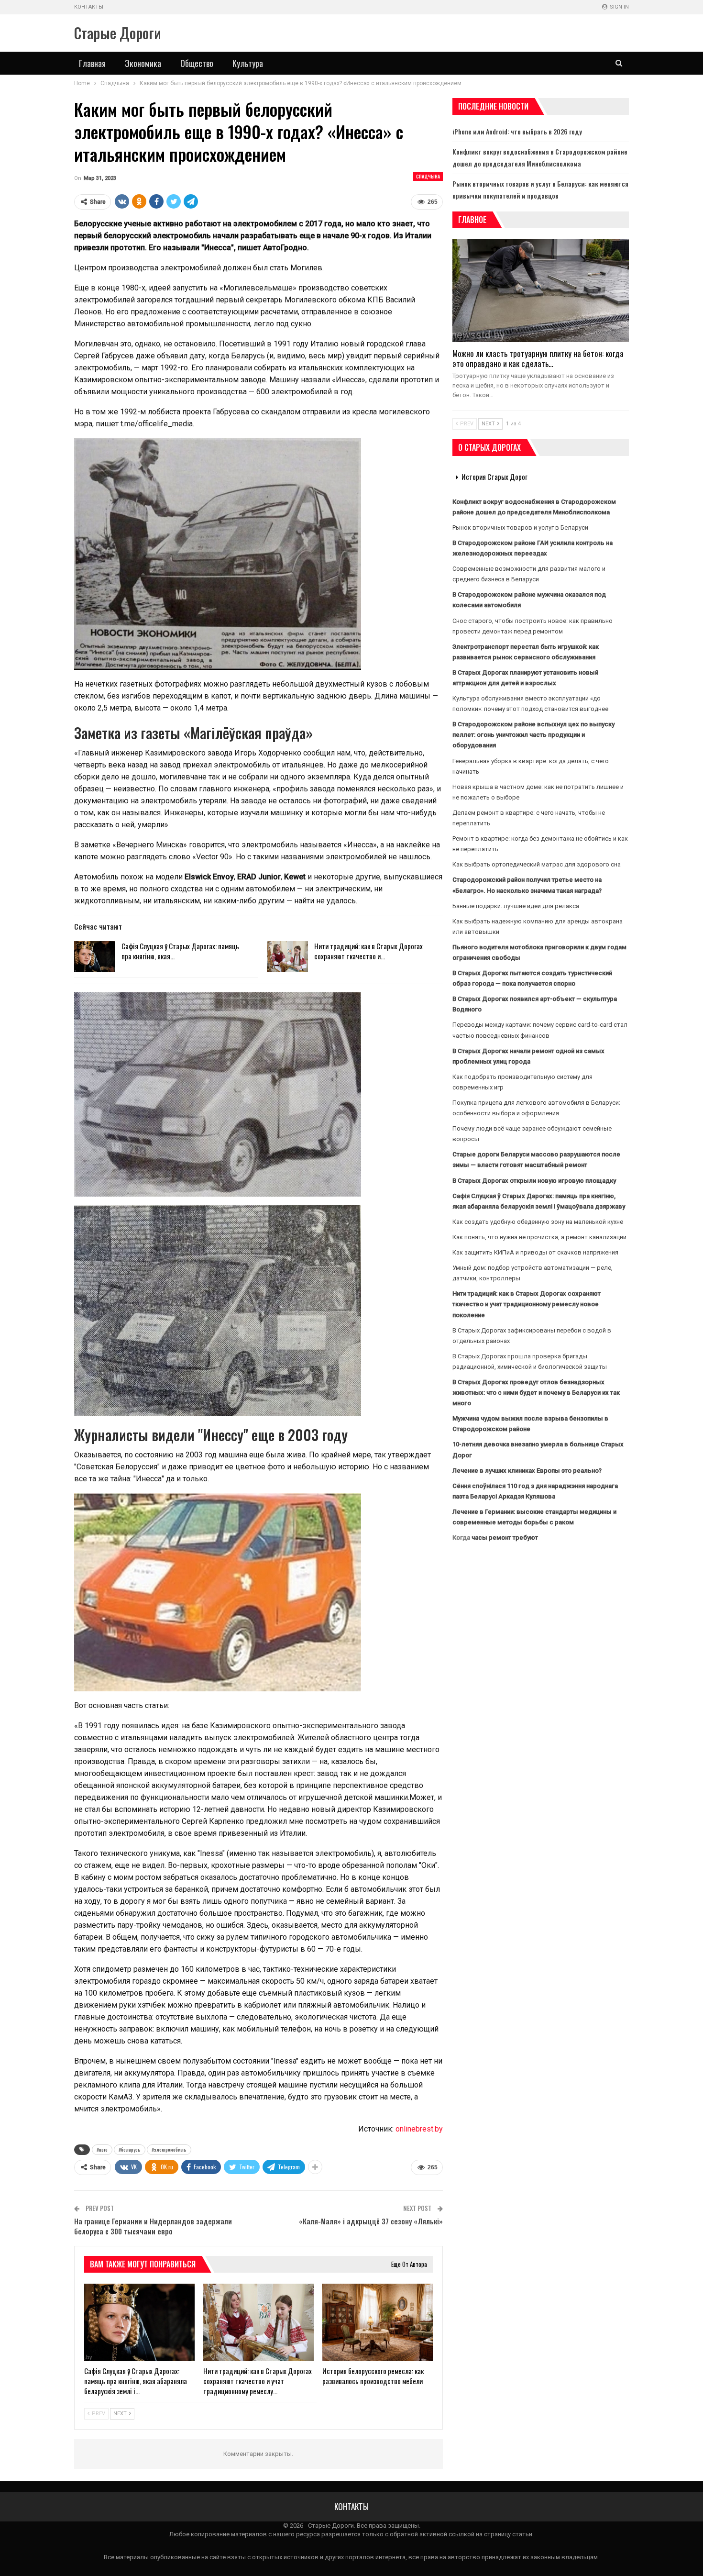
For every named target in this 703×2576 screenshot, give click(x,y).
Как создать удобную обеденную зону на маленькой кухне (538, 1222)
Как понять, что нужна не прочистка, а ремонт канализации (539, 1237)
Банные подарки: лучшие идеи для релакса (516, 906)
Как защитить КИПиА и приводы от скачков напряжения (535, 1252)
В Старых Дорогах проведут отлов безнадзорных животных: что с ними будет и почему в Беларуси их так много (536, 1393)
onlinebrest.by (419, 2129)
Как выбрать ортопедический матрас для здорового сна (537, 864)
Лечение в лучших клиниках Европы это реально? (527, 1471)
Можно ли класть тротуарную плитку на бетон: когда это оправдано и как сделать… (538, 358)
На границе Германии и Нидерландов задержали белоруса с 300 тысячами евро (153, 2226)
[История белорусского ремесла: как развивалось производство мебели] (378, 2322)
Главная (92, 63)
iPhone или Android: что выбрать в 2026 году (517, 131)
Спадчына (428, 176)
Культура (248, 63)
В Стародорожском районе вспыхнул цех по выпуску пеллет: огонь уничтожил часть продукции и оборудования (533, 735)
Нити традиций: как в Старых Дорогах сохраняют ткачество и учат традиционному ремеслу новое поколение (527, 1304)
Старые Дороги (118, 33)
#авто (102, 2149)
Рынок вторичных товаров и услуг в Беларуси (520, 527)
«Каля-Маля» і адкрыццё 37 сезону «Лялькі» (371, 2221)
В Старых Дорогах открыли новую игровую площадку (534, 1181)
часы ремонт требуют (505, 1538)
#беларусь (130, 2149)
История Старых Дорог (494, 477)
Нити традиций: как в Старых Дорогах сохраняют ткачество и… (368, 951)
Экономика (143, 63)
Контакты (89, 7)
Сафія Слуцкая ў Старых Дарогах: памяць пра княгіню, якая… (180, 951)
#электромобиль (169, 2149)
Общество (197, 63)
